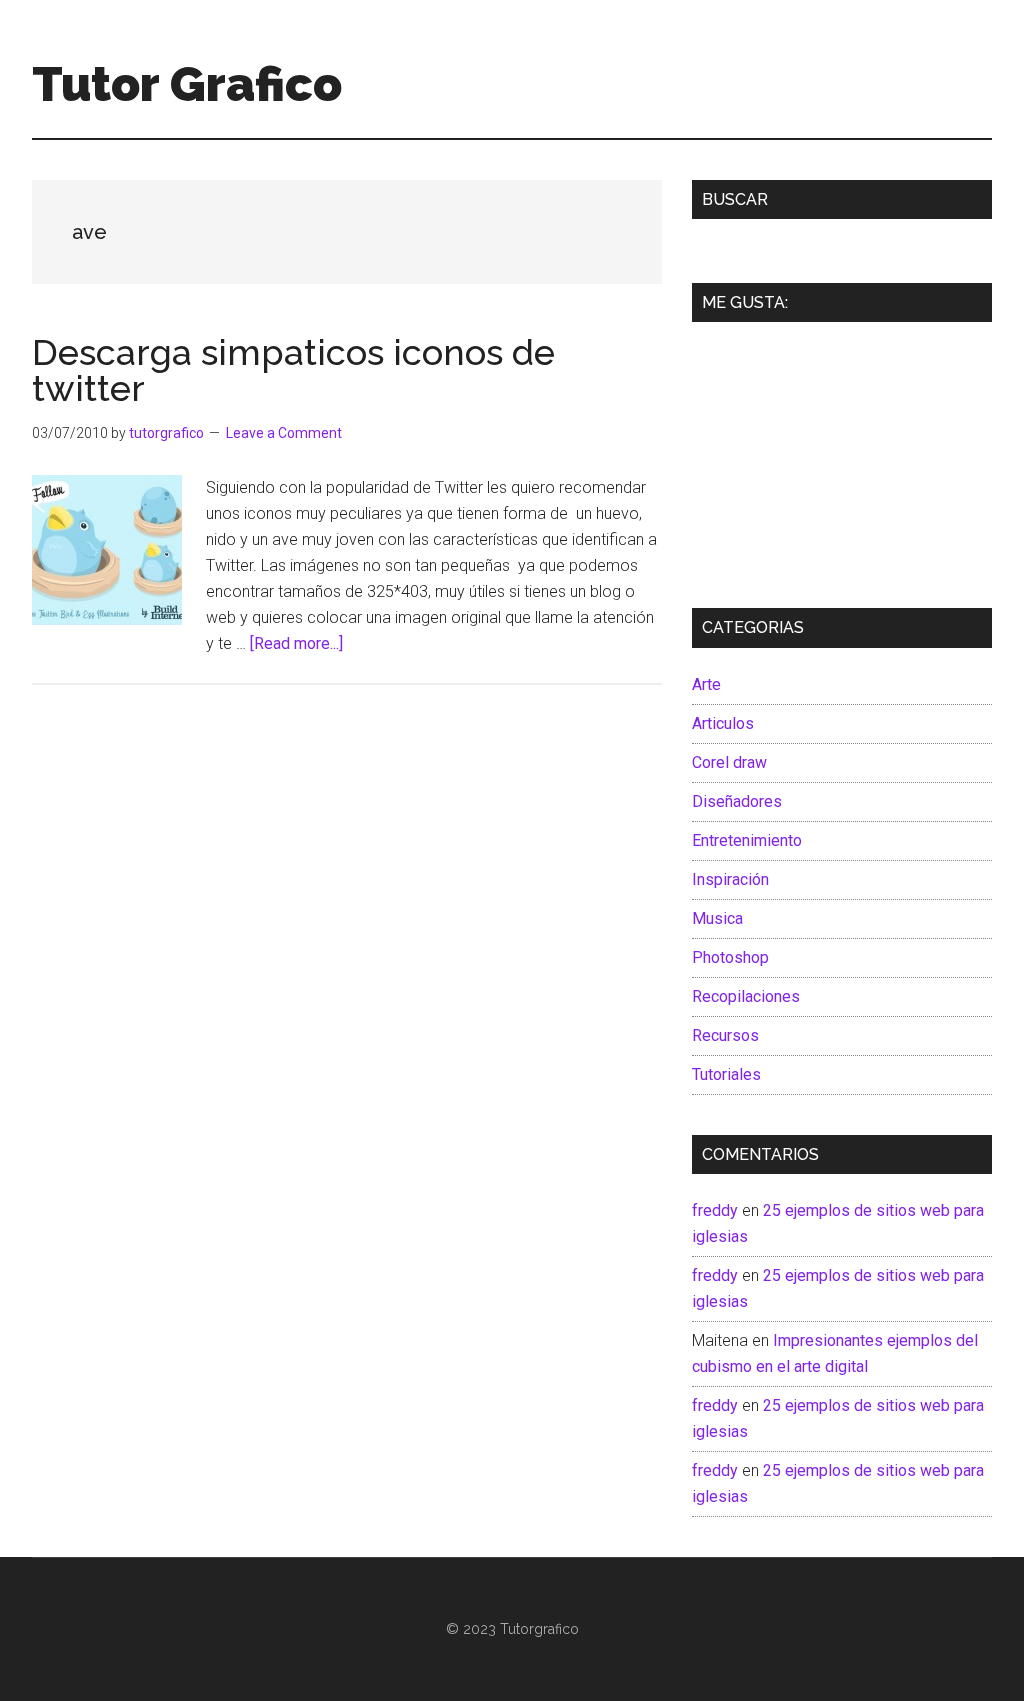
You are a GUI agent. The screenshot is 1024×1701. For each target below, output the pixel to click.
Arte (706, 684)
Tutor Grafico (187, 84)
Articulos (723, 723)
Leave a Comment (284, 433)
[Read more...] (296, 643)
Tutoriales (726, 1074)
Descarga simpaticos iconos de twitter (293, 370)
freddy (715, 1210)
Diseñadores (737, 801)
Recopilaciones (746, 996)
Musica (717, 918)
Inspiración (730, 879)
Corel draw (729, 762)
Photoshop (730, 957)
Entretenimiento (747, 840)
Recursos (725, 1035)
